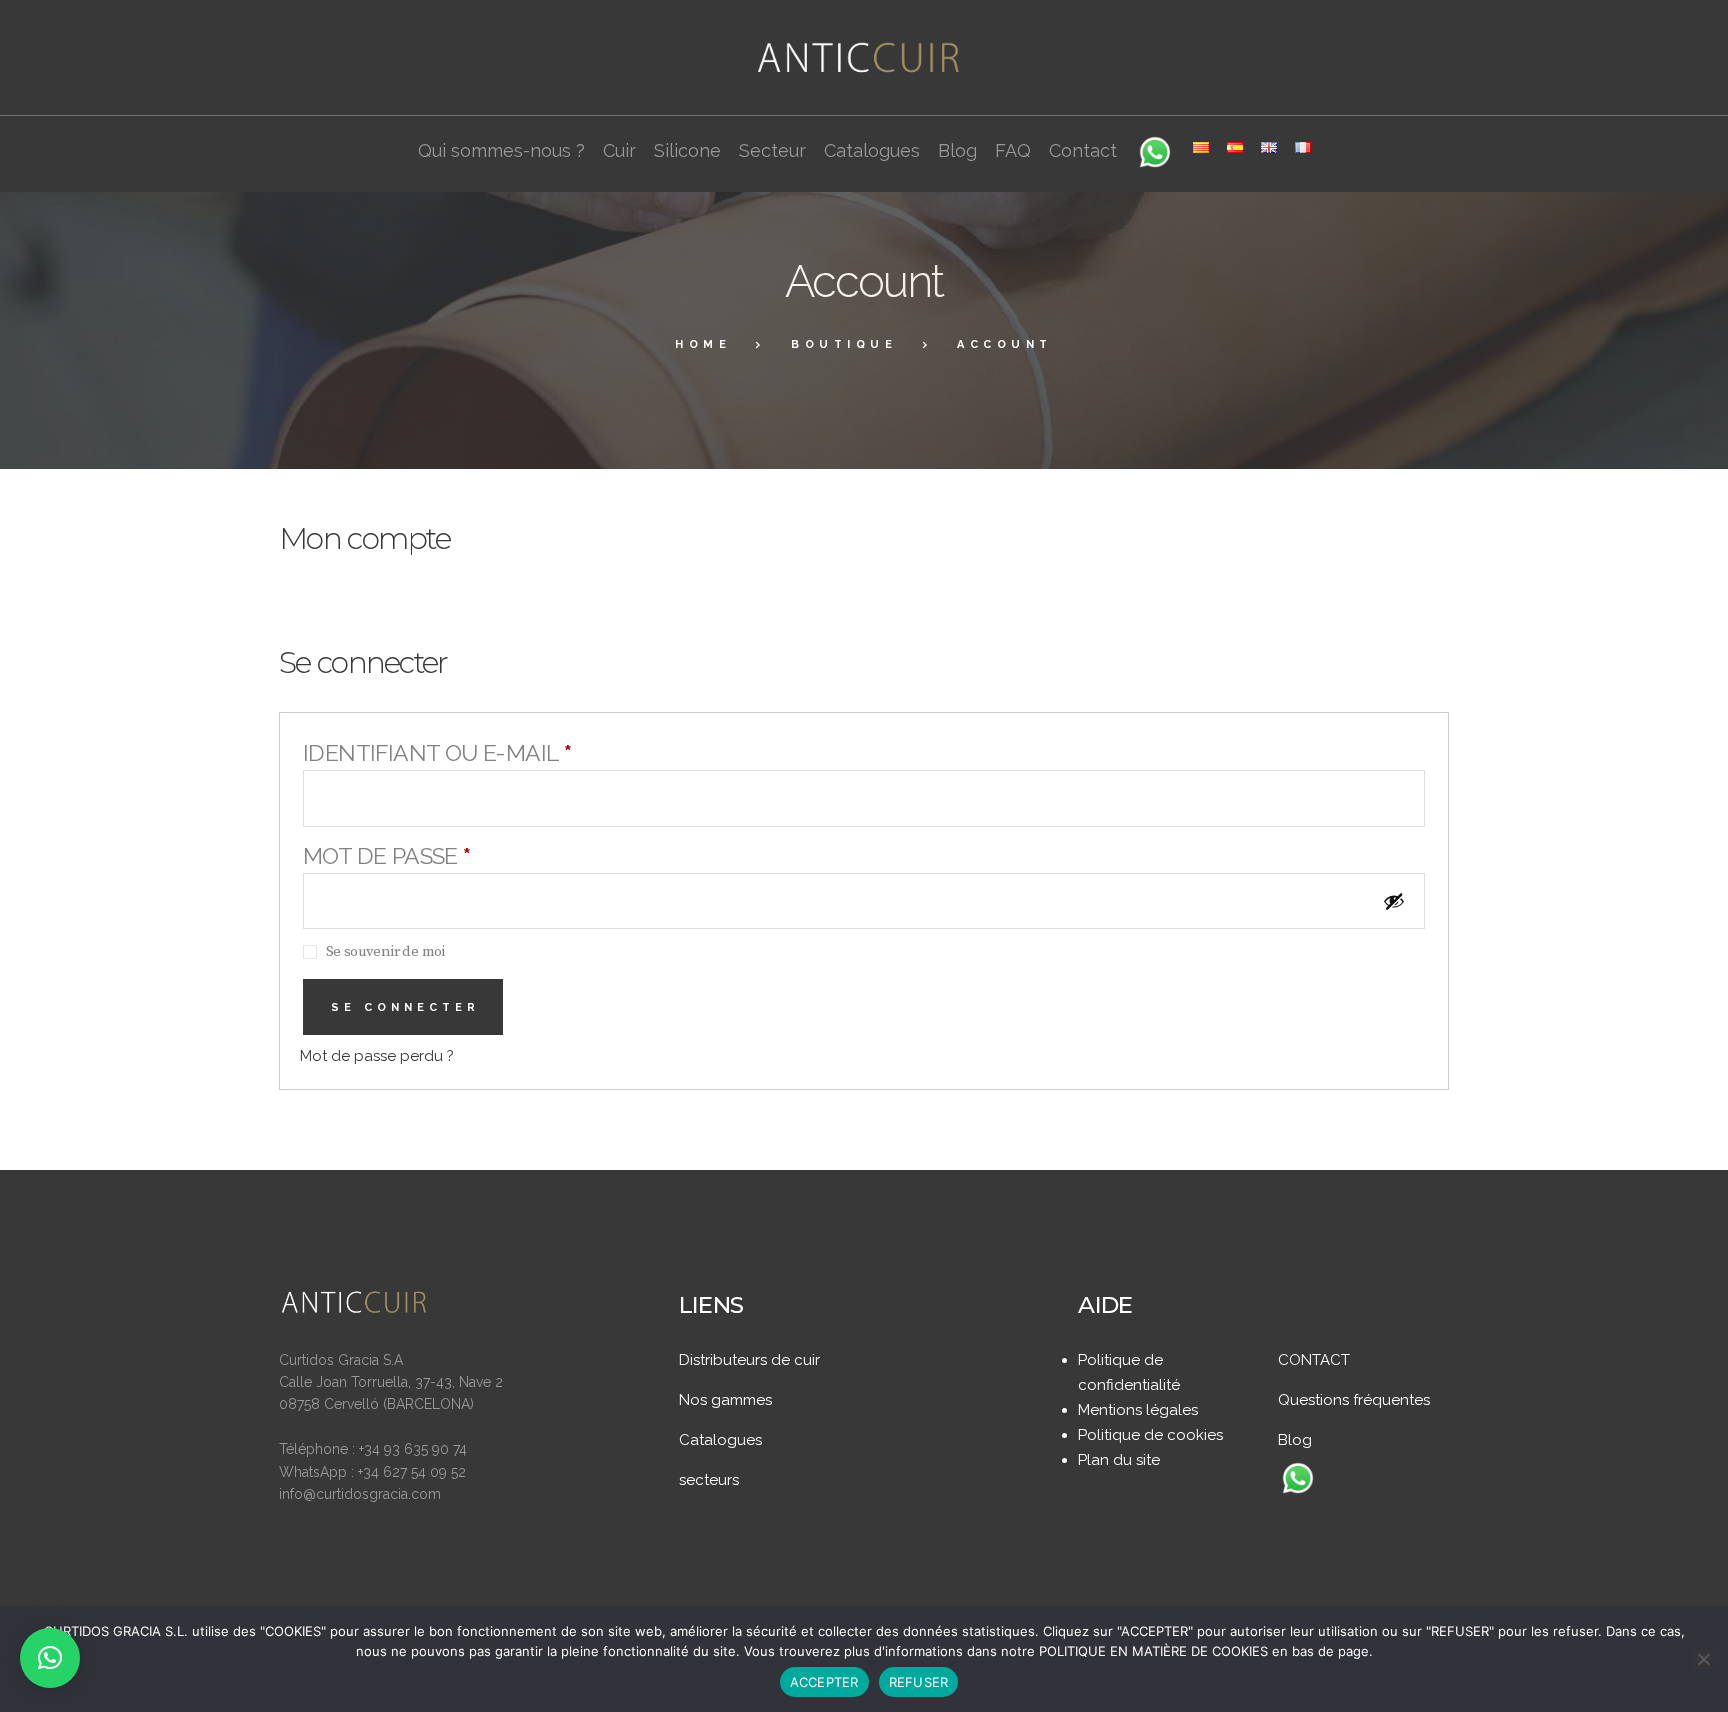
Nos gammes (725, 1400)
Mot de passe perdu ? (377, 1056)
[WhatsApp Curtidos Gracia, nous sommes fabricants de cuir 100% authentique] (1298, 1480)
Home (703, 344)
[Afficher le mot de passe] (1399, 901)
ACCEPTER (824, 1682)
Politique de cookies (1150, 1435)
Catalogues (720, 1440)
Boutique (844, 344)
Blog (1295, 1440)
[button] (50, 1658)
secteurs (709, 1480)
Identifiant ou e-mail (507, 752)
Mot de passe (457, 855)
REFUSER (919, 1682)
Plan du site (1119, 1460)
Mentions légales (1138, 1410)
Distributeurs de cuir (749, 1360)
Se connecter (405, 1007)
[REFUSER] (1703, 1659)
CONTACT (1314, 1360)
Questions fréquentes (1354, 1400)
